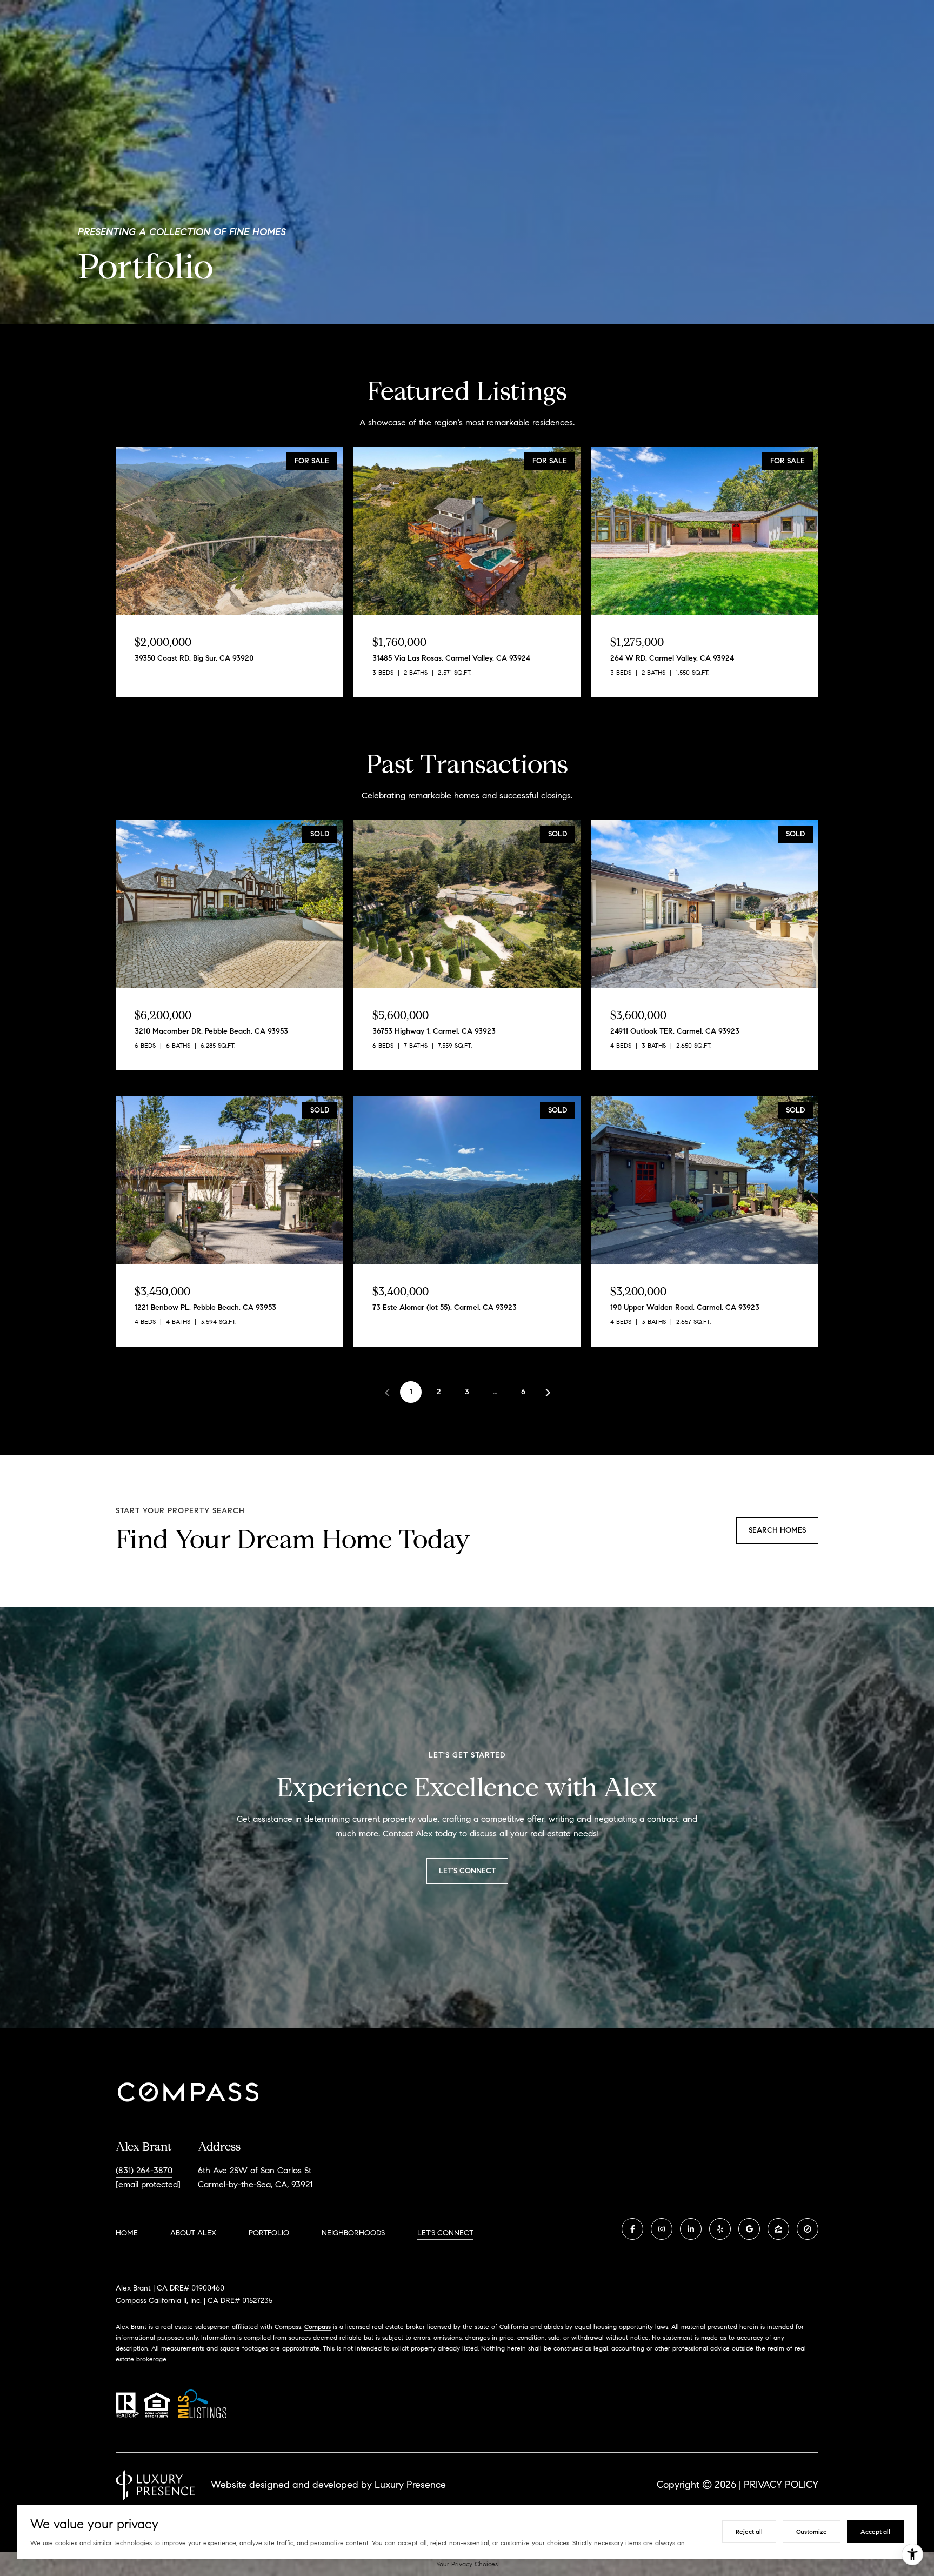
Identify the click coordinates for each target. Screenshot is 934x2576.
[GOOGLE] (749, 2229)
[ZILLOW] (778, 2229)
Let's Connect (445, 2233)
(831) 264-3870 (144, 2170)
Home (127, 2233)
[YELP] (720, 2229)
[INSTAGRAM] (662, 2229)
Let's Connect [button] (467, 1871)
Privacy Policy (781, 2485)
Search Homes (777, 1530)
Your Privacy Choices (467, 2564)
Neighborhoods (353, 2233)
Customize (812, 2531)
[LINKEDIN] (691, 2229)
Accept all (875, 2531)
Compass (318, 2327)
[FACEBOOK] (632, 2229)
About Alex (193, 2233)
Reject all (749, 2531)
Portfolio (269, 2233)
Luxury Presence (410, 2485)
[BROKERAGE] (808, 2229)
